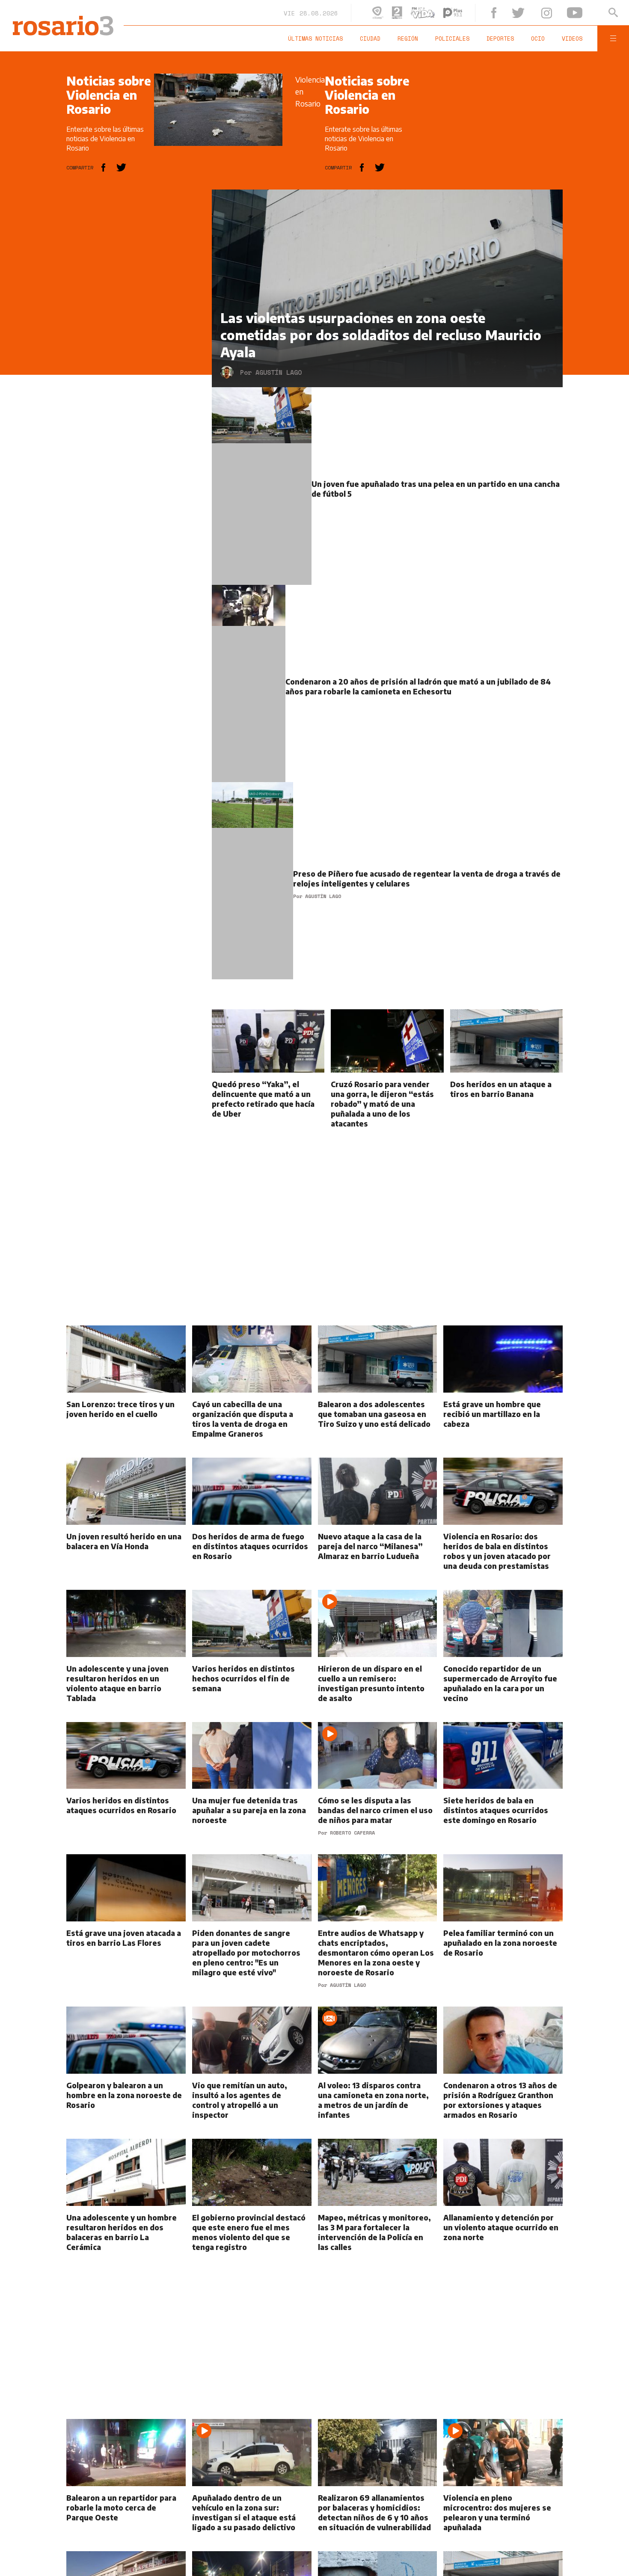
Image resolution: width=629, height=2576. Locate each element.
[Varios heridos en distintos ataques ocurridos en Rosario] (126, 1838)
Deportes (530, 39)
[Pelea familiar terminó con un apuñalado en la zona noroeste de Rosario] (503, 1980)
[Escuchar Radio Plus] (491, 13)
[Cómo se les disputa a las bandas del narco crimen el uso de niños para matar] (378, 1838)
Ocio (559, 39)
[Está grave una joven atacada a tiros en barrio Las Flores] (126, 1980)
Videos (584, 39)
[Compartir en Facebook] (103, 167)
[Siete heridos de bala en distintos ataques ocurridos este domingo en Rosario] (503, 1838)
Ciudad (425, 39)
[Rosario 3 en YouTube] (587, 13)
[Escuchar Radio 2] (435, 13)
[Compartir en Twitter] (121, 167)
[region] (131, 318)
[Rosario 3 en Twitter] (545, 13)
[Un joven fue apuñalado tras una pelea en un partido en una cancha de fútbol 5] (383, 511)
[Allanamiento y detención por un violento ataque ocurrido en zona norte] (503, 2255)
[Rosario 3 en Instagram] (565, 13)
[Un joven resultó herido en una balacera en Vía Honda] (126, 1574)
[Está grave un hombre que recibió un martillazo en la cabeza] (503, 1442)
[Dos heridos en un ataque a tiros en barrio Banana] (505, 1128)
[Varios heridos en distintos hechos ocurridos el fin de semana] (252, 1706)
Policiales (490, 39)
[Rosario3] (59, 20)
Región (454, 39)
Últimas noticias (379, 39)
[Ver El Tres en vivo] (416, 13)
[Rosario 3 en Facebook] (524, 13)
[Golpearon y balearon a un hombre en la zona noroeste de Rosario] (126, 2123)
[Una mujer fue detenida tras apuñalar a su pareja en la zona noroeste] (252, 1838)
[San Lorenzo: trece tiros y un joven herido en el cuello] (126, 1442)
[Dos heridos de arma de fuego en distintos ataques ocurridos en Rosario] (252, 1574)
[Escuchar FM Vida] (461, 13)
